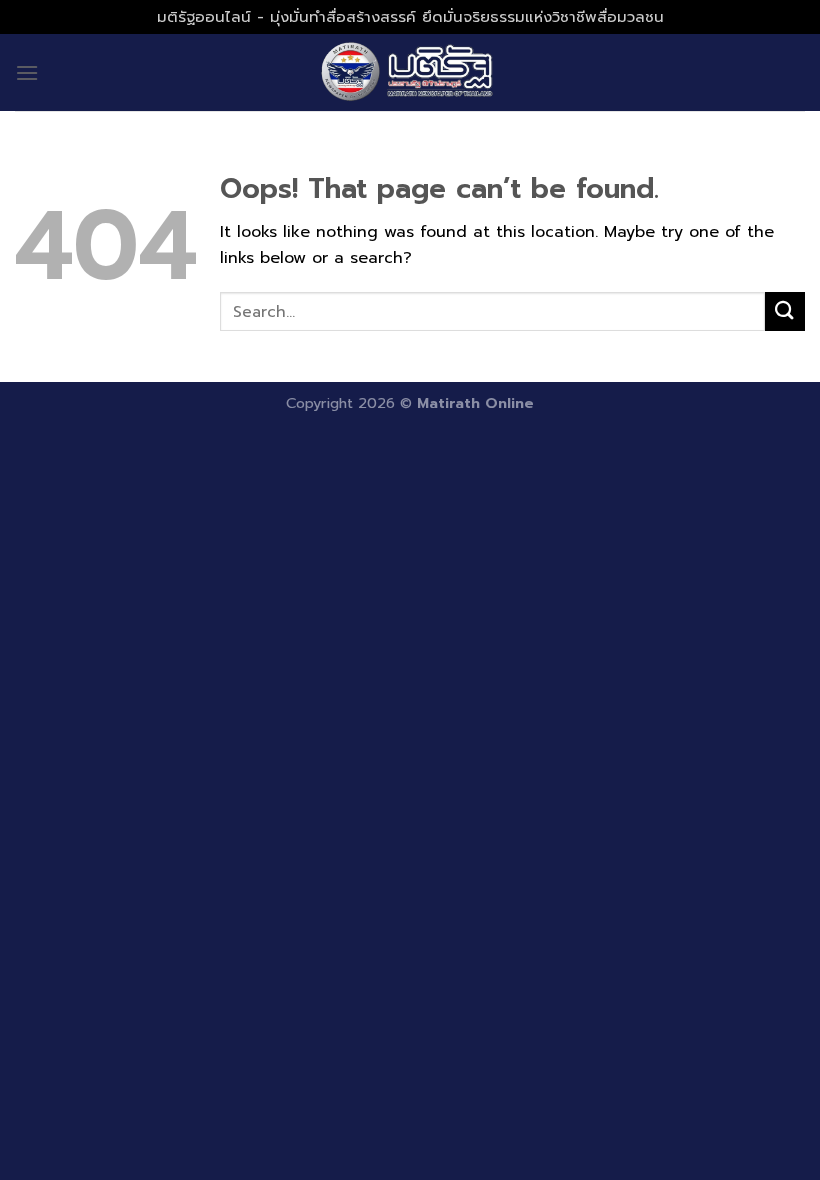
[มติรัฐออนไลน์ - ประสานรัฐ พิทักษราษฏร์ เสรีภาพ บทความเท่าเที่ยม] (410, 72)
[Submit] (785, 311)
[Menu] (27, 72)
